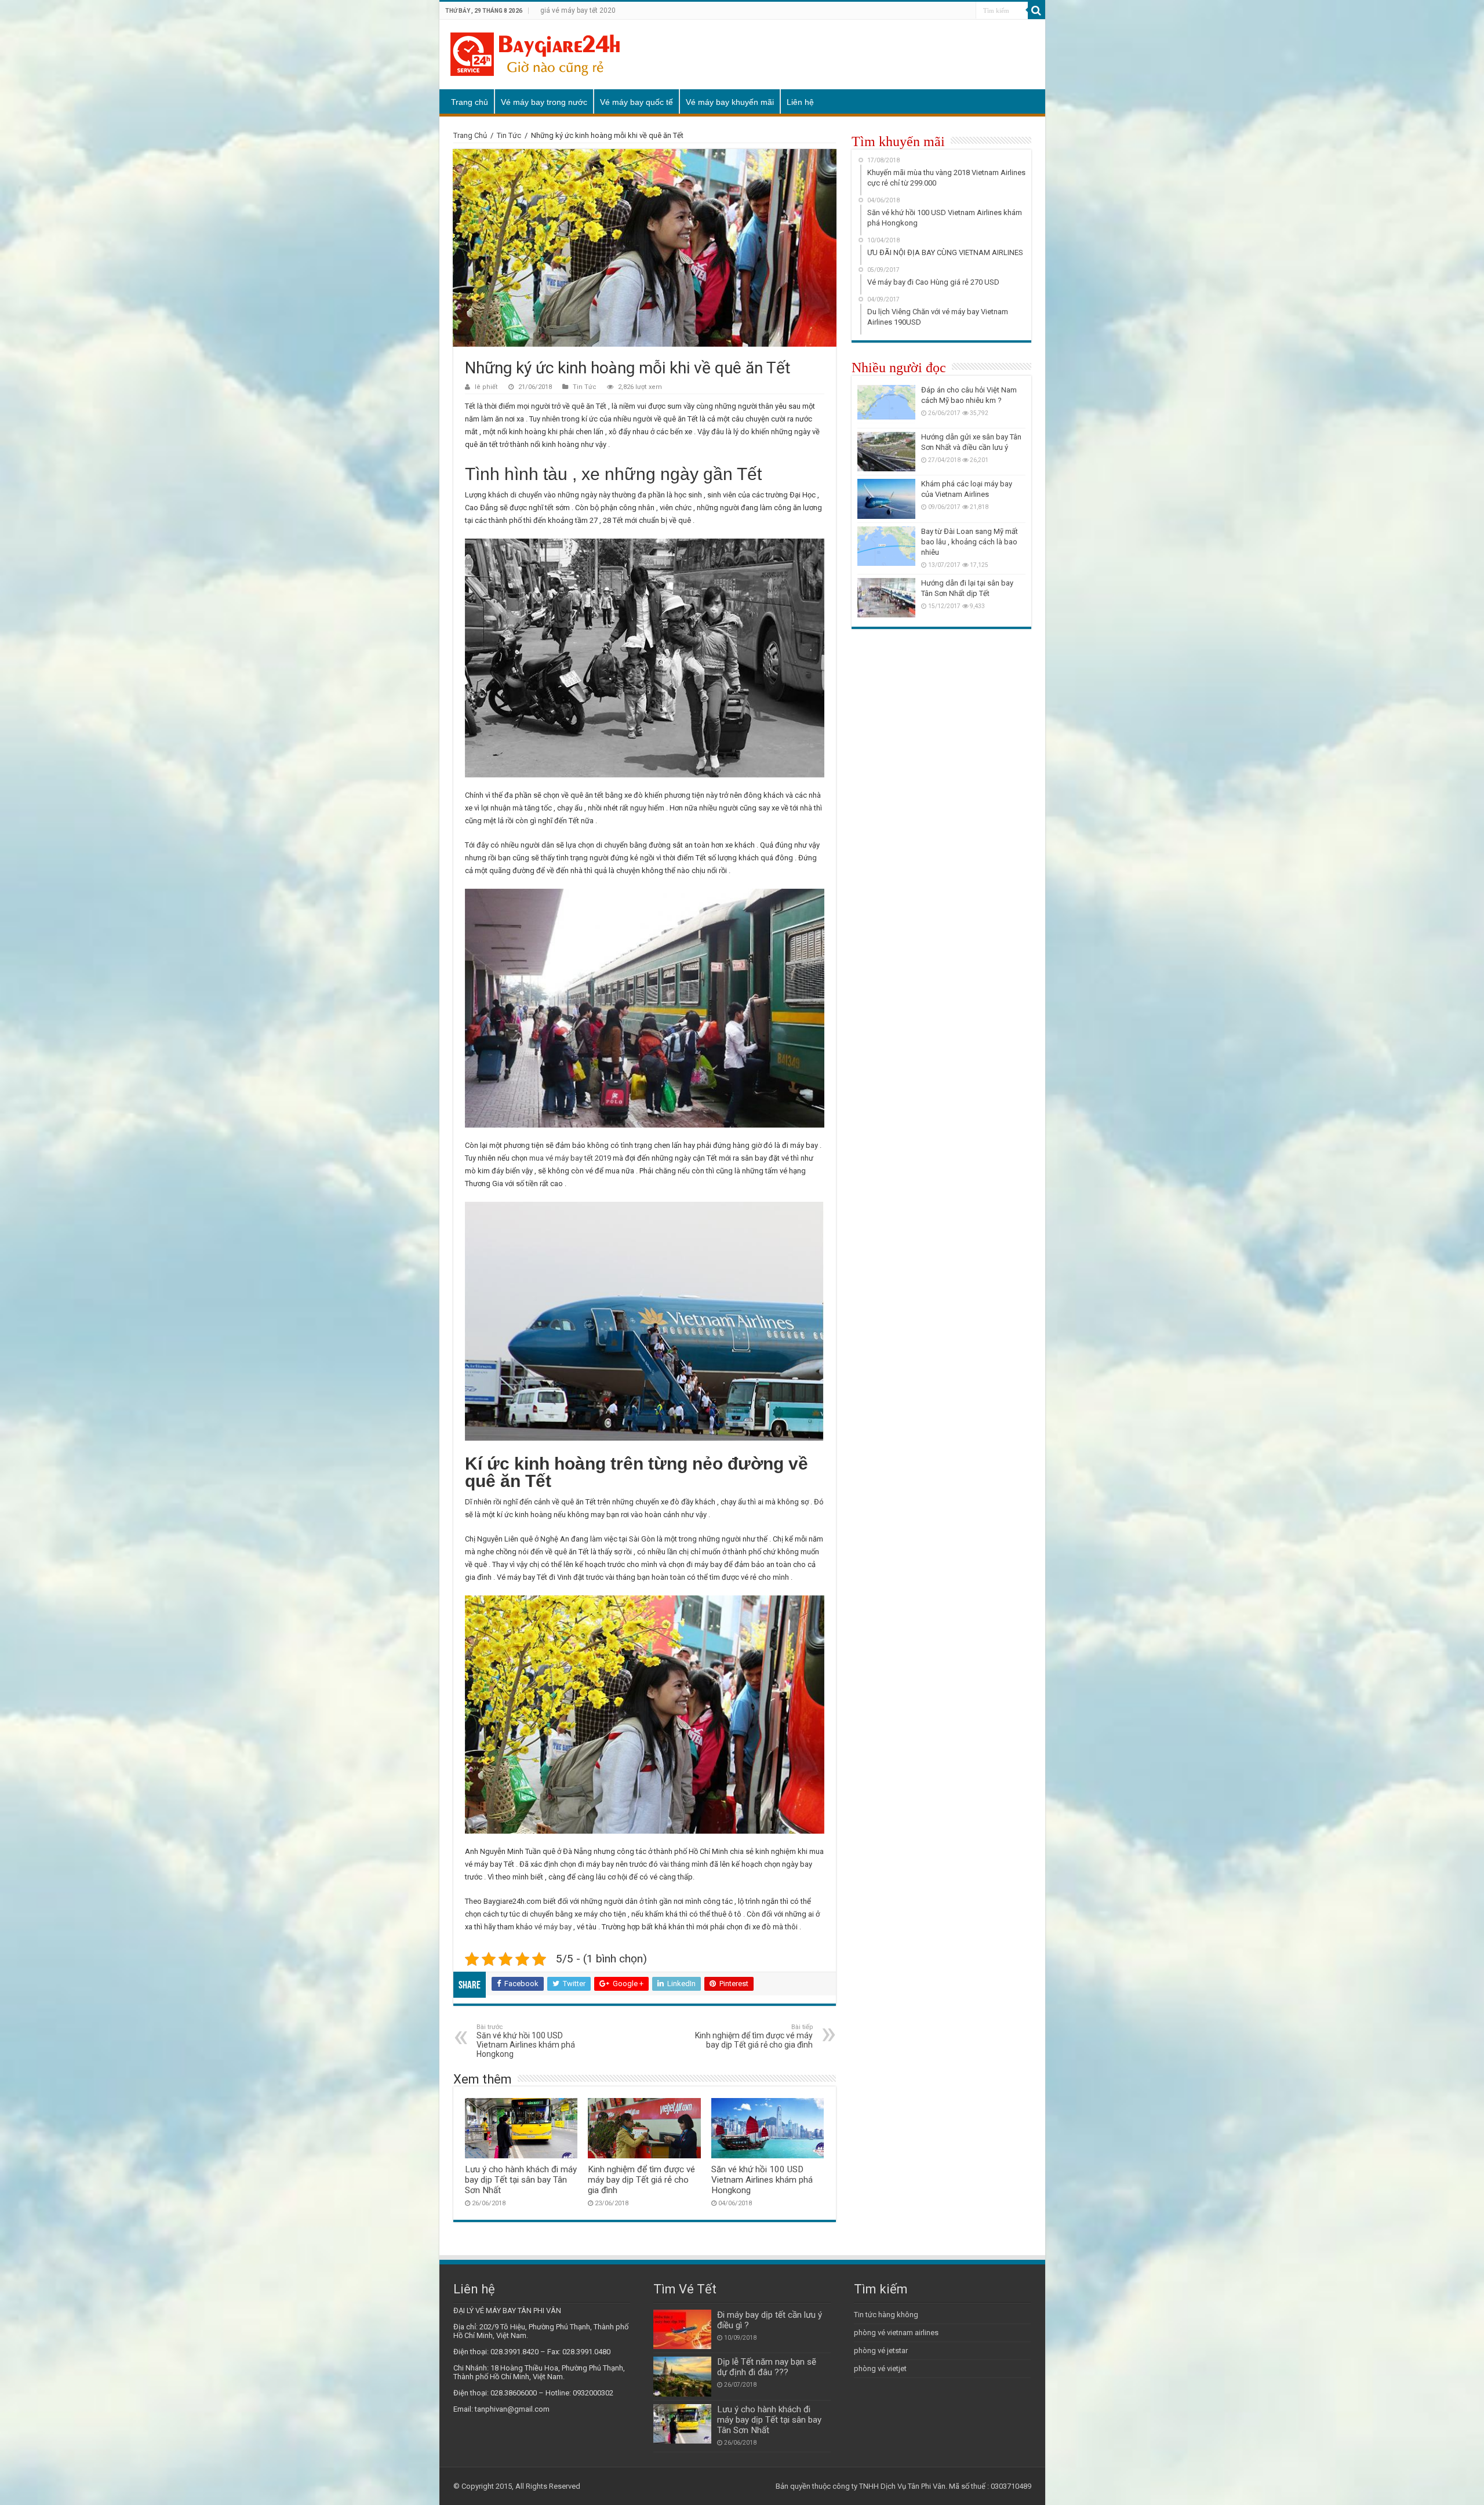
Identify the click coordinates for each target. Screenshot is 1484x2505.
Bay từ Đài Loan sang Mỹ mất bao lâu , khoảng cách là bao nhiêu (970, 542)
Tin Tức (509, 135)
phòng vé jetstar (881, 2351)
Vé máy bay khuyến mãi (730, 102)
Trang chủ (470, 102)
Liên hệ (800, 102)
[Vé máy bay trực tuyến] (535, 52)
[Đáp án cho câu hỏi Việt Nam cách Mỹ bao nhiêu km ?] (886, 405)
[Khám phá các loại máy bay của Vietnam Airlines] (886, 499)
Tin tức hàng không (886, 2315)
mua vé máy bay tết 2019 (570, 1158)
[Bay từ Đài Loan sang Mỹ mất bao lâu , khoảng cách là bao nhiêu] (886, 546)
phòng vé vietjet (880, 2368)
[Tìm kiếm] (1036, 10)
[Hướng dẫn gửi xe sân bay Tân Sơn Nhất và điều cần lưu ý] (886, 452)
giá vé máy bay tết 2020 (578, 10)
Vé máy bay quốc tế (636, 102)
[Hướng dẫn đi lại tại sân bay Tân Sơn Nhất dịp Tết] (886, 598)
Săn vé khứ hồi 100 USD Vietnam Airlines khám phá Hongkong (526, 2041)
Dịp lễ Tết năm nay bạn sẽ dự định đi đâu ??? (767, 2367)
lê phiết (486, 387)
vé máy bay (553, 1927)
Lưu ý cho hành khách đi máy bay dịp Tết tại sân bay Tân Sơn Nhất (521, 2180)
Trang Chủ (470, 135)
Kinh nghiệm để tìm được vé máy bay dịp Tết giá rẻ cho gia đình (754, 2036)
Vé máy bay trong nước (544, 102)
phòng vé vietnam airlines (896, 2333)
